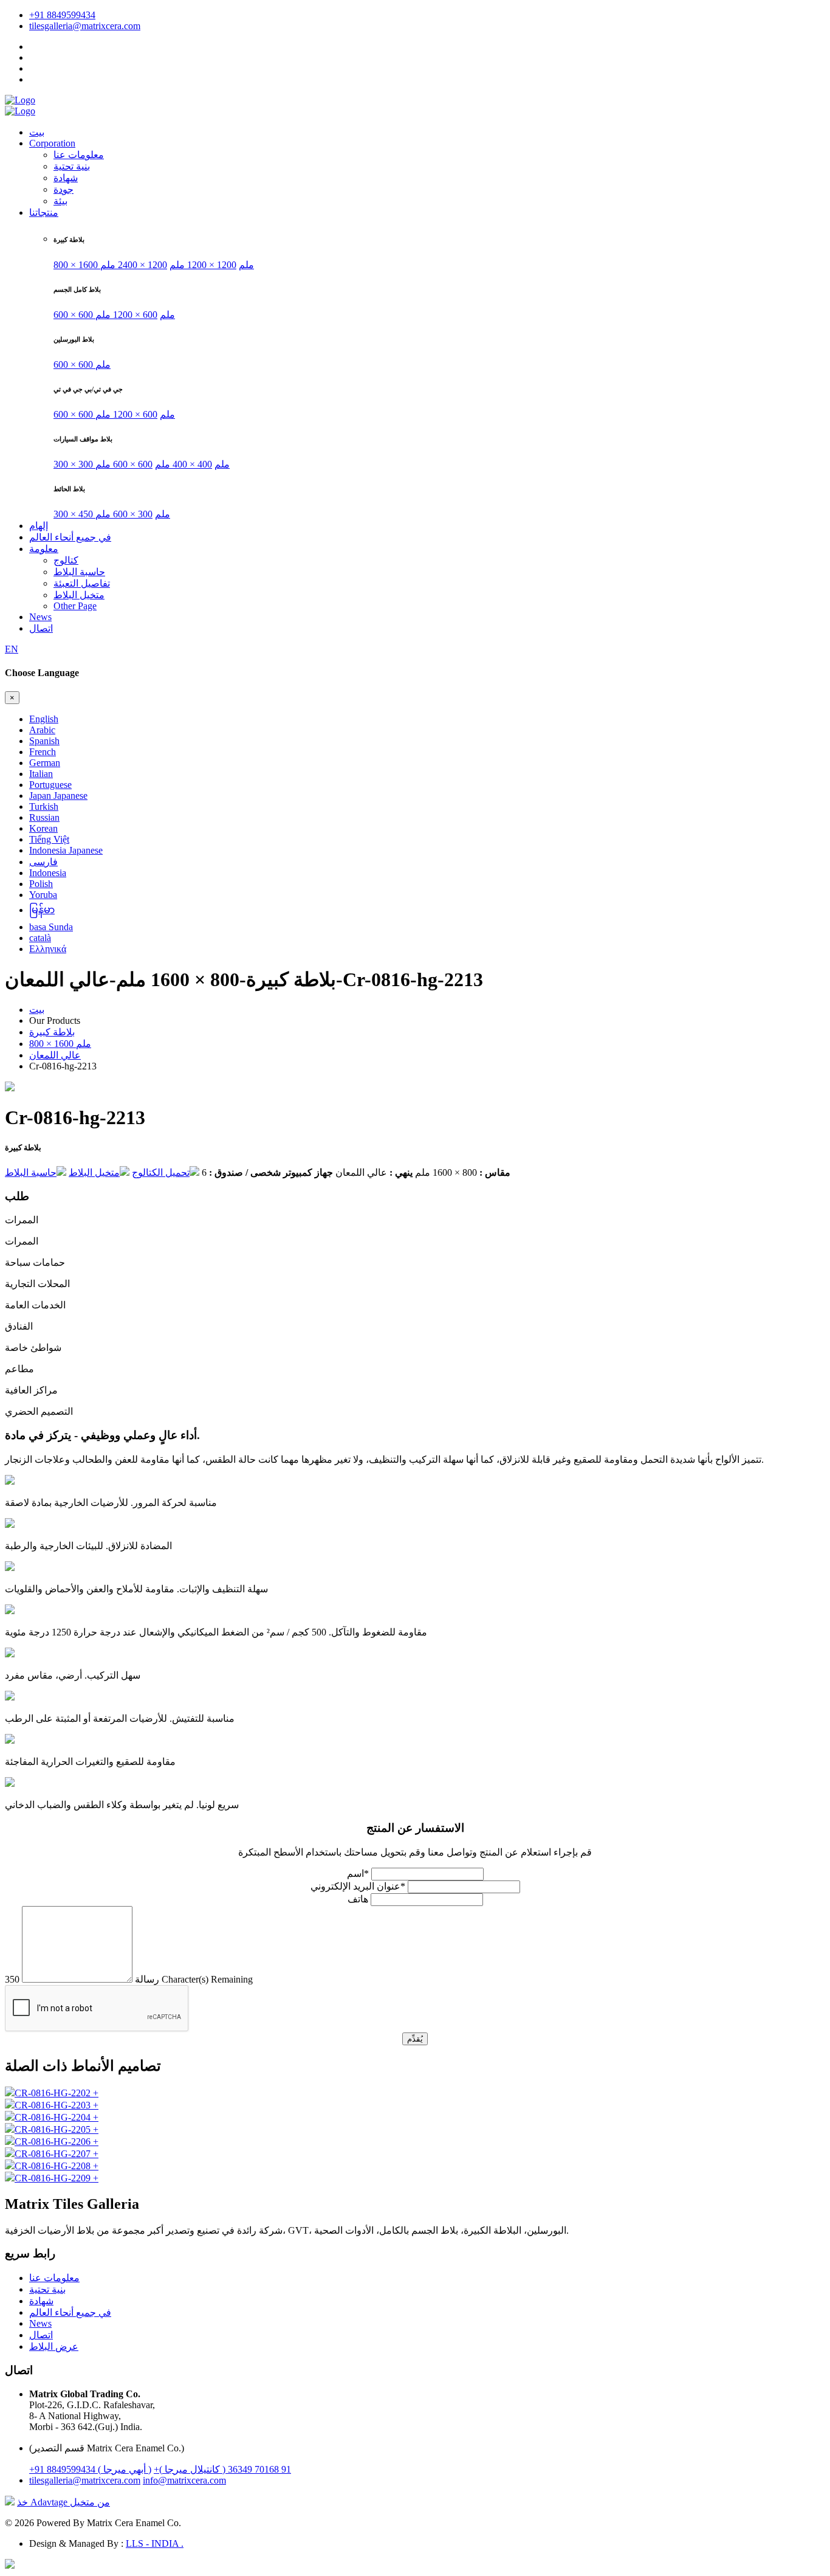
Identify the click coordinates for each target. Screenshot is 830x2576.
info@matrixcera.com (184, 2480)
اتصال (41, 628)
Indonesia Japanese (66, 850)
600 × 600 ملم (82, 364)
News (40, 617)
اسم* (358, 1873)
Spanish (44, 741)
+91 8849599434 (62, 15)
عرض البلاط (54, 2346)
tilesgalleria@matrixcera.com (85, 26)
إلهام (39, 526)
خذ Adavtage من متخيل (63, 2502)
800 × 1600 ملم (60, 1044)
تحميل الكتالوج (161, 1172)
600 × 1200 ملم (126, 315)
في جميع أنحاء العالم (70, 537)
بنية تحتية (72, 166)
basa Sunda (51, 927)
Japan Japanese (58, 796)
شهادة (66, 178)
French (43, 752)
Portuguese (50, 785)
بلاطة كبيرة (52, 1032)
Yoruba (43, 895)
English (44, 719)
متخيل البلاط (79, 595)
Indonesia (48, 873)
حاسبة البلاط (79, 572)
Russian (44, 817)
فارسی (43, 862)
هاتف (358, 1899)
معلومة (44, 549)
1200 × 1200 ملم (203, 265)
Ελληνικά (48, 949)
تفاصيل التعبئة (82, 583)
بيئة (60, 201)
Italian (41, 774)
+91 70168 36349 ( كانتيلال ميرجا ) (222, 2469)
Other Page (75, 606)
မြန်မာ (42, 910)
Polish (41, 884)
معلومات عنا (79, 155)
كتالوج (66, 560)
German (45, 763)
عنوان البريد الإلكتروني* (358, 1886)
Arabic (42, 730)
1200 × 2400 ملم (134, 265)
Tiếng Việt (49, 839)
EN (12, 649)
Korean (43, 828)
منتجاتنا (44, 212)
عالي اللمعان (55, 1055)
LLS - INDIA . (155, 2543)
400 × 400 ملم (183, 464)
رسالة (147, 1979)
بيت (37, 132)
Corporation (52, 143)
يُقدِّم (415, 2039)
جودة (63, 189)
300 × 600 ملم (124, 514)
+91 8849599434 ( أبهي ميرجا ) (90, 2469)
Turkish (44, 806)
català (40, 938)
